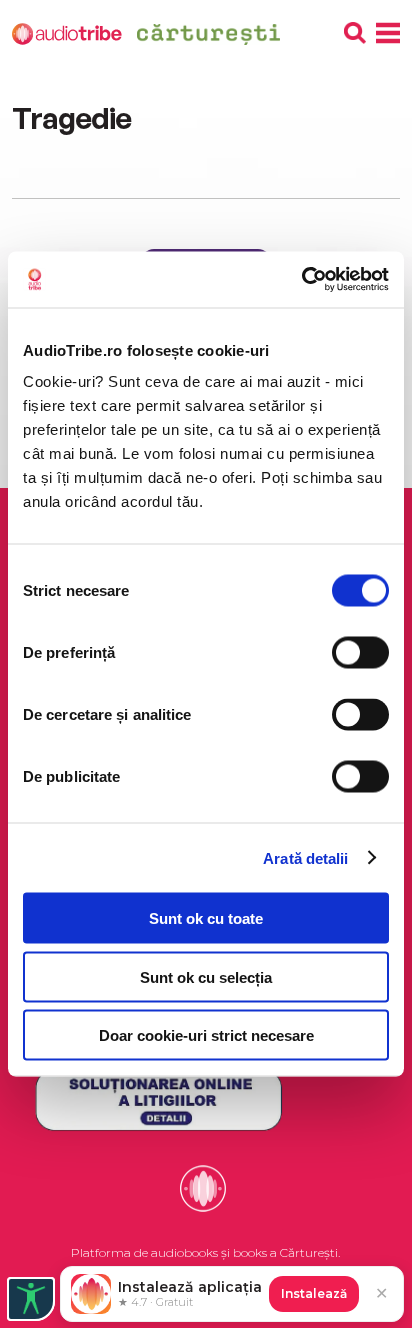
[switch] (360, 653)
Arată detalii (305, 857)
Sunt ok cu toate (206, 918)
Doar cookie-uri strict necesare (206, 1035)
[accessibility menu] (31, 1299)
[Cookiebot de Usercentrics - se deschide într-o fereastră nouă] (301, 280)
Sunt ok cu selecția (206, 976)
